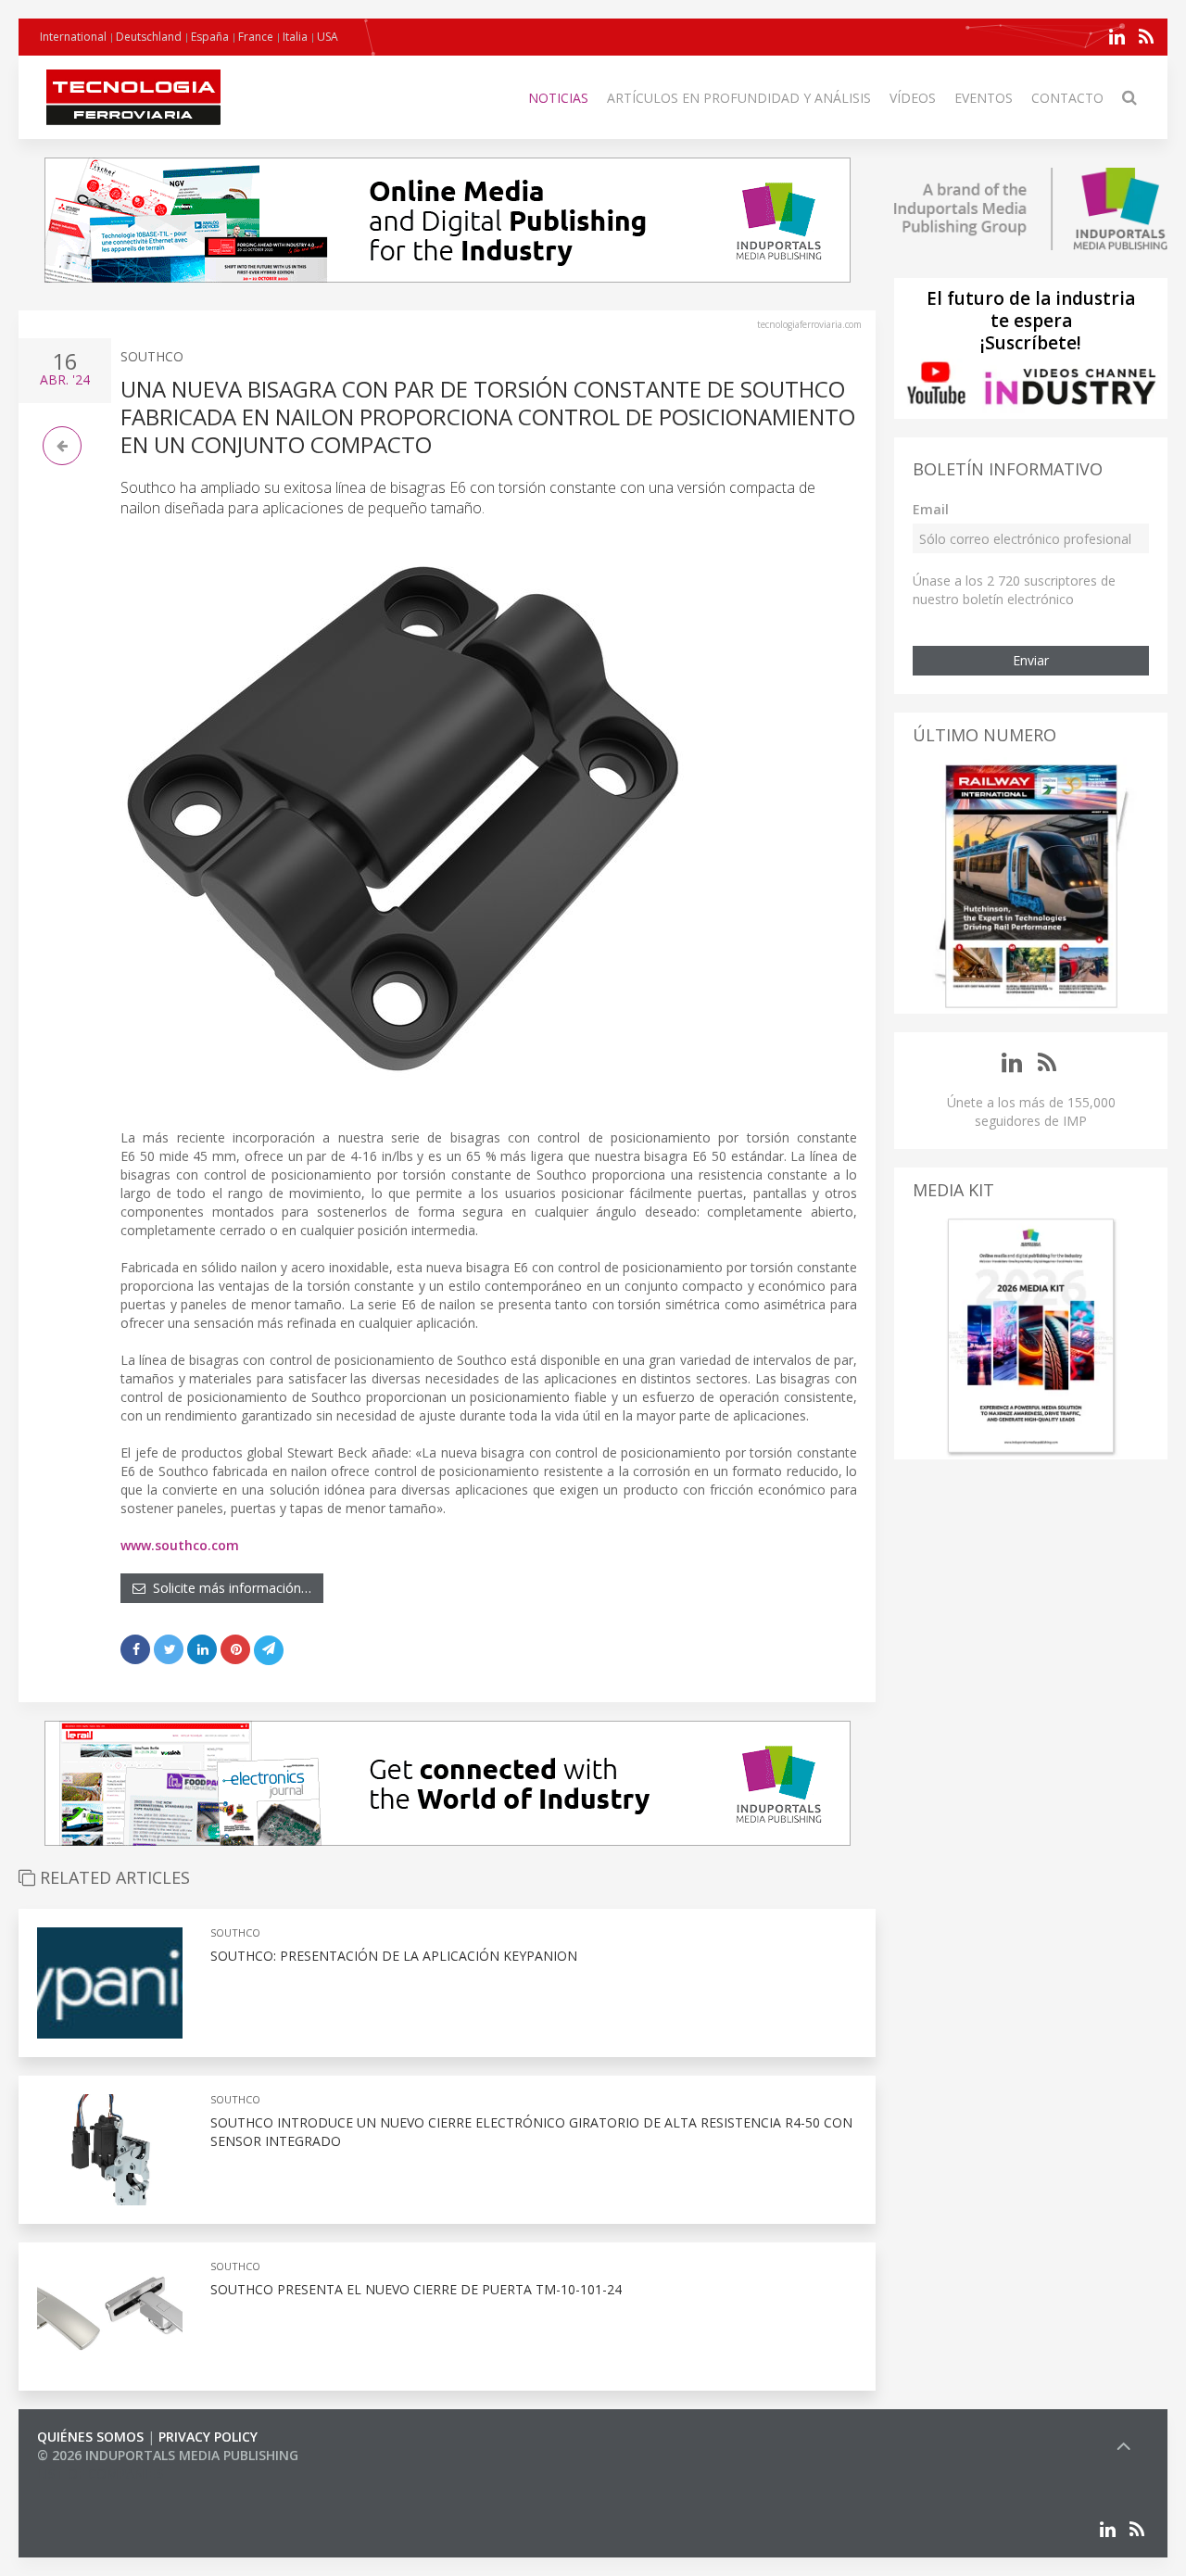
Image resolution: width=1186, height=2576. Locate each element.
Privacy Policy (208, 2437)
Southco (152, 356)
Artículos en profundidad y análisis (739, 98)
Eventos (984, 98)
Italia (295, 37)
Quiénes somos (90, 2437)
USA (328, 37)
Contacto (1067, 98)
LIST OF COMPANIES (100, 2474)
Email (931, 509)
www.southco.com (180, 1545)
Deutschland (149, 37)
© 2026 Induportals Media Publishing (168, 2455)
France (256, 37)
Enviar (1031, 660)
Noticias (558, 98)
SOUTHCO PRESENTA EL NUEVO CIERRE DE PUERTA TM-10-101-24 (416, 2289)
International (73, 37)
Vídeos (913, 98)
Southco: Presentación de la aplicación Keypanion (394, 1956)
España (210, 37)
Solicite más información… (228, 1588)
